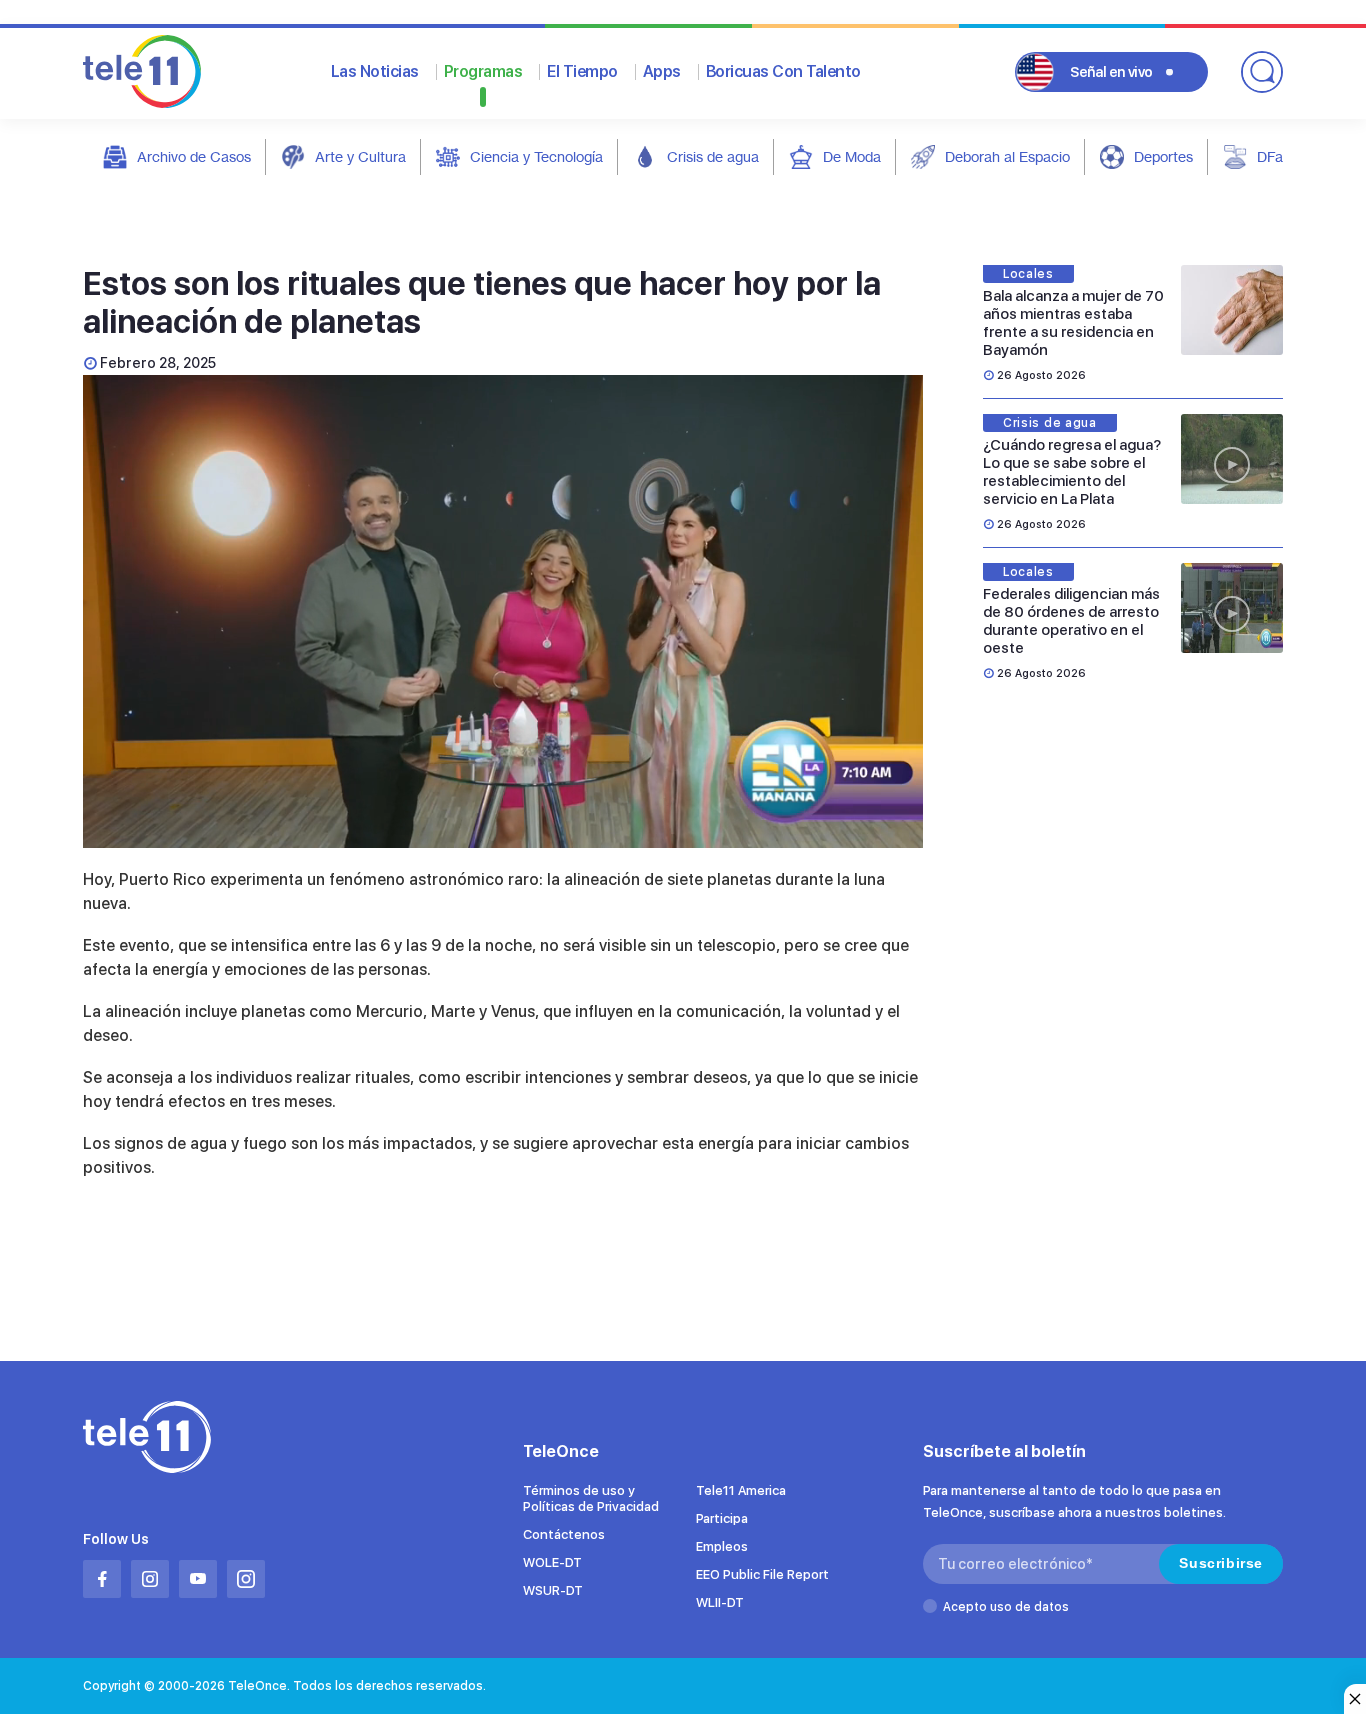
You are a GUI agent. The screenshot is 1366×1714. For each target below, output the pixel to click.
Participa (722, 1518)
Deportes (1163, 156)
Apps (662, 71)
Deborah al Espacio (1007, 156)
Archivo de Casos (194, 156)
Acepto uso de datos (1006, 1607)
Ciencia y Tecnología (536, 156)
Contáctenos (564, 1534)
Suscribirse (1221, 1563)
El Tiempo (582, 71)
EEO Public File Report (762, 1574)
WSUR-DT (553, 1590)
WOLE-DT (552, 1562)
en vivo (1111, 72)
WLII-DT (720, 1602)
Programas (483, 71)
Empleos (722, 1546)
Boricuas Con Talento (783, 71)
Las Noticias (375, 71)
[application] (503, 611)
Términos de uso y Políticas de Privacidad (591, 1498)
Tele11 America (741, 1490)
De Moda (852, 156)
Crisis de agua (713, 156)
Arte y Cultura (360, 156)
